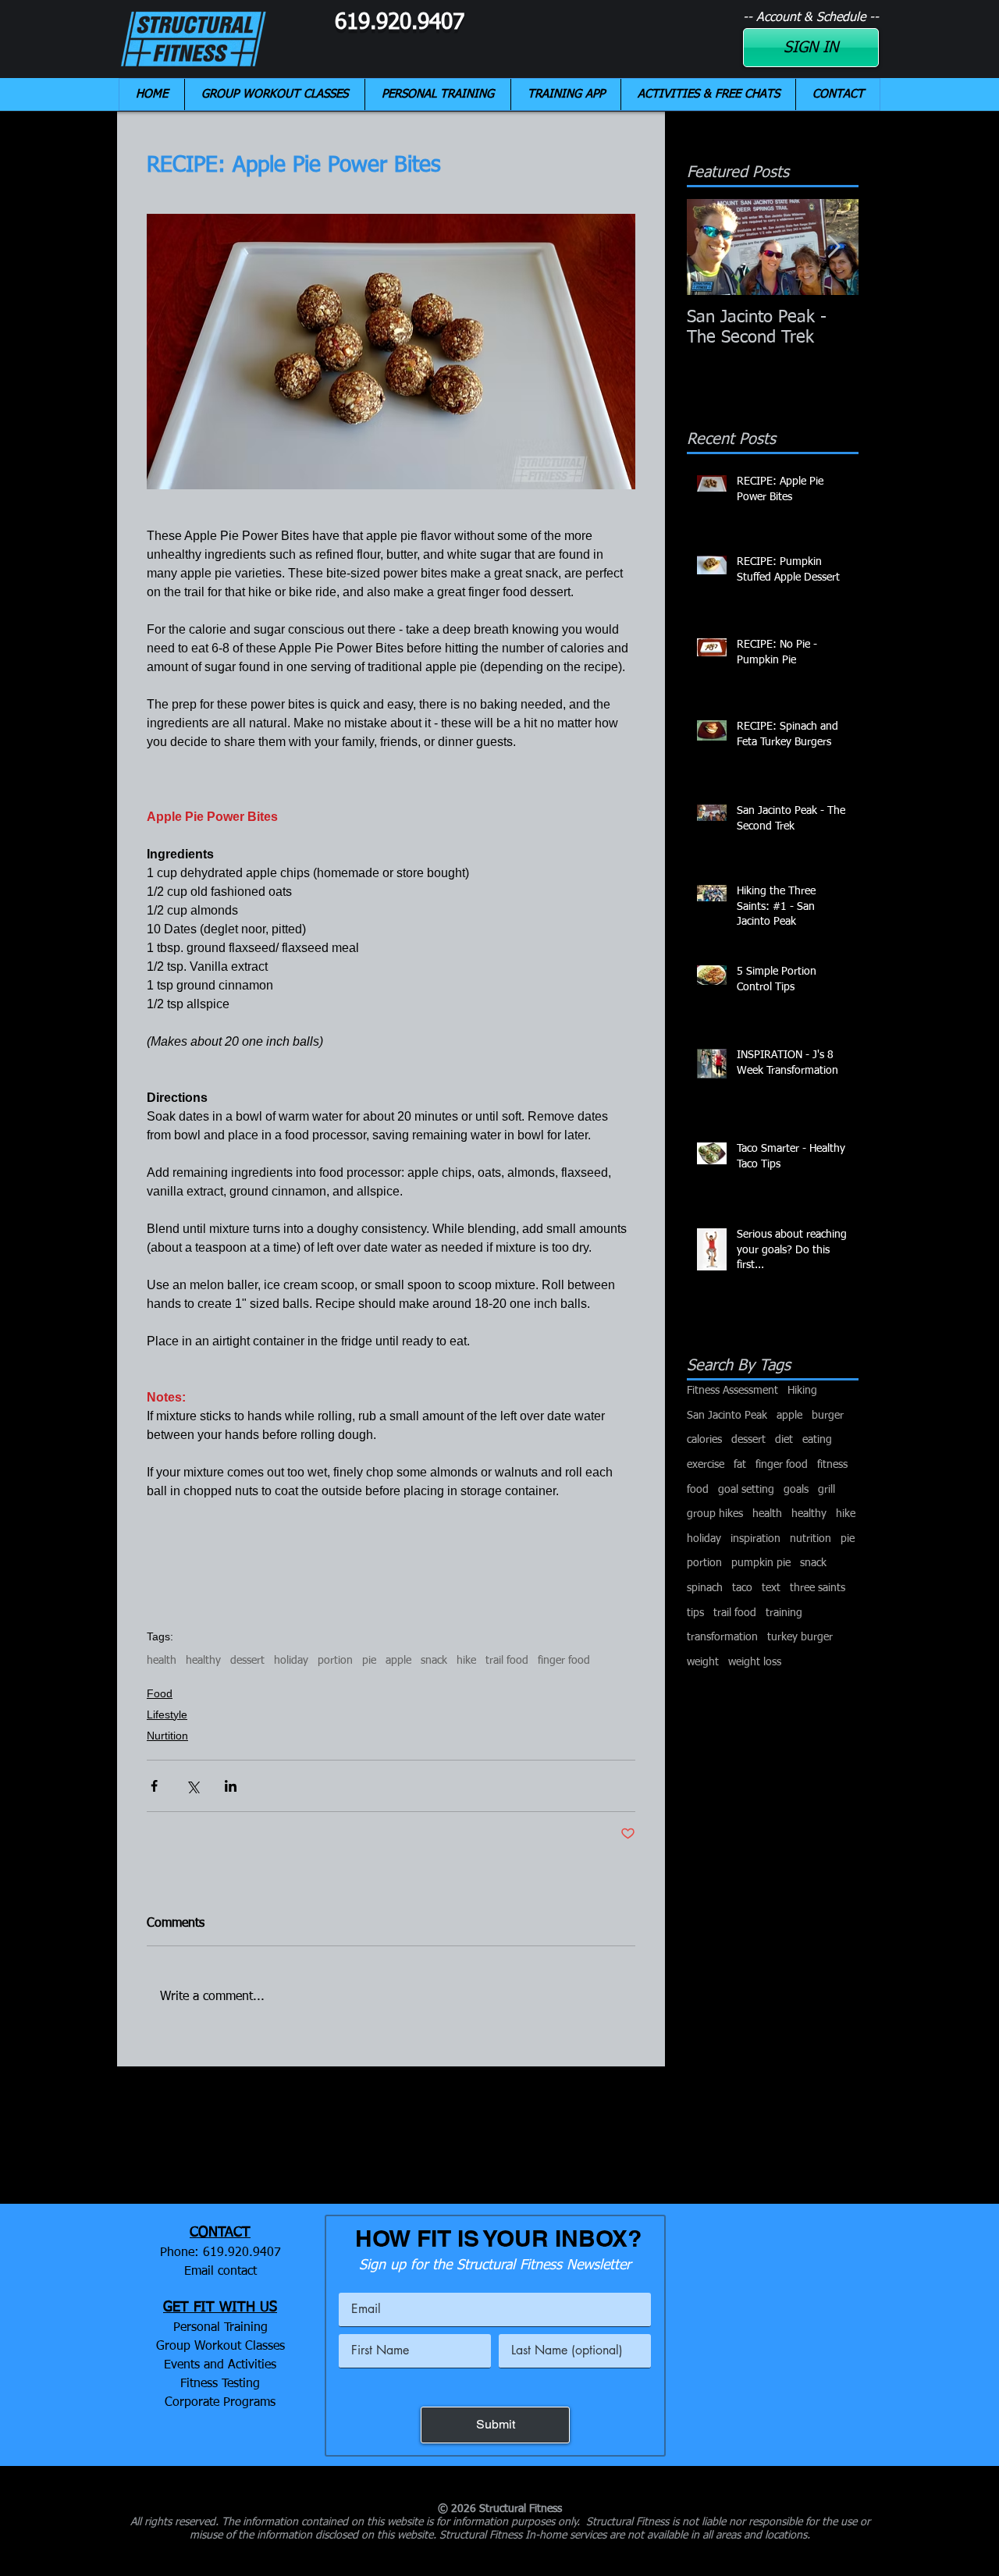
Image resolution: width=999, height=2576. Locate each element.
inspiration (755, 1539)
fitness (832, 1465)
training (784, 1613)
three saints (818, 1588)
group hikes (715, 1514)
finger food (564, 1661)
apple (398, 1661)
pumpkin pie (761, 1563)
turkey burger (800, 1637)
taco (742, 1588)
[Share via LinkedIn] (231, 1786)
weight (703, 1662)
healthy (203, 1661)
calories (704, 1440)
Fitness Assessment (732, 1391)
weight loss (755, 1662)
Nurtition (167, 1736)
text (771, 1588)
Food (160, 1693)
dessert (247, 1661)
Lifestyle (167, 1714)
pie (369, 1661)
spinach (705, 1588)
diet (784, 1440)
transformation (722, 1637)
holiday (291, 1661)
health (162, 1661)
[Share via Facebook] (154, 1786)
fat (740, 1465)
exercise (706, 1465)
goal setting (746, 1490)
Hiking (802, 1391)
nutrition (811, 1539)
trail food (507, 1661)
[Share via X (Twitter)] (192, 1786)
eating (817, 1440)
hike (466, 1661)
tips (695, 1613)
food (698, 1490)
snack (434, 1661)
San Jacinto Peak (727, 1416)
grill (827, 1490)
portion (335, 1661)
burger (828, 1416)
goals (796, 1490)
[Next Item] (834, 248)
